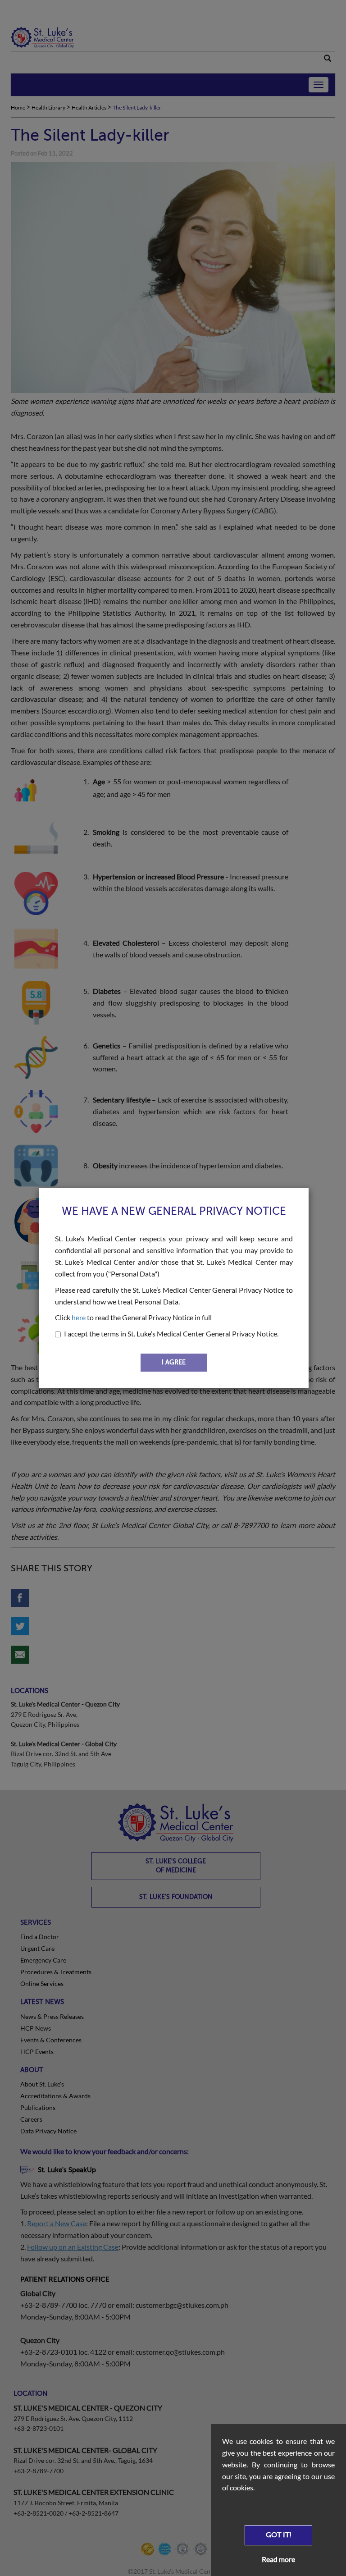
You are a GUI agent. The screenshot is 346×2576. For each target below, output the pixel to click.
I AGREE (174, 1362)
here (79, 1317)
